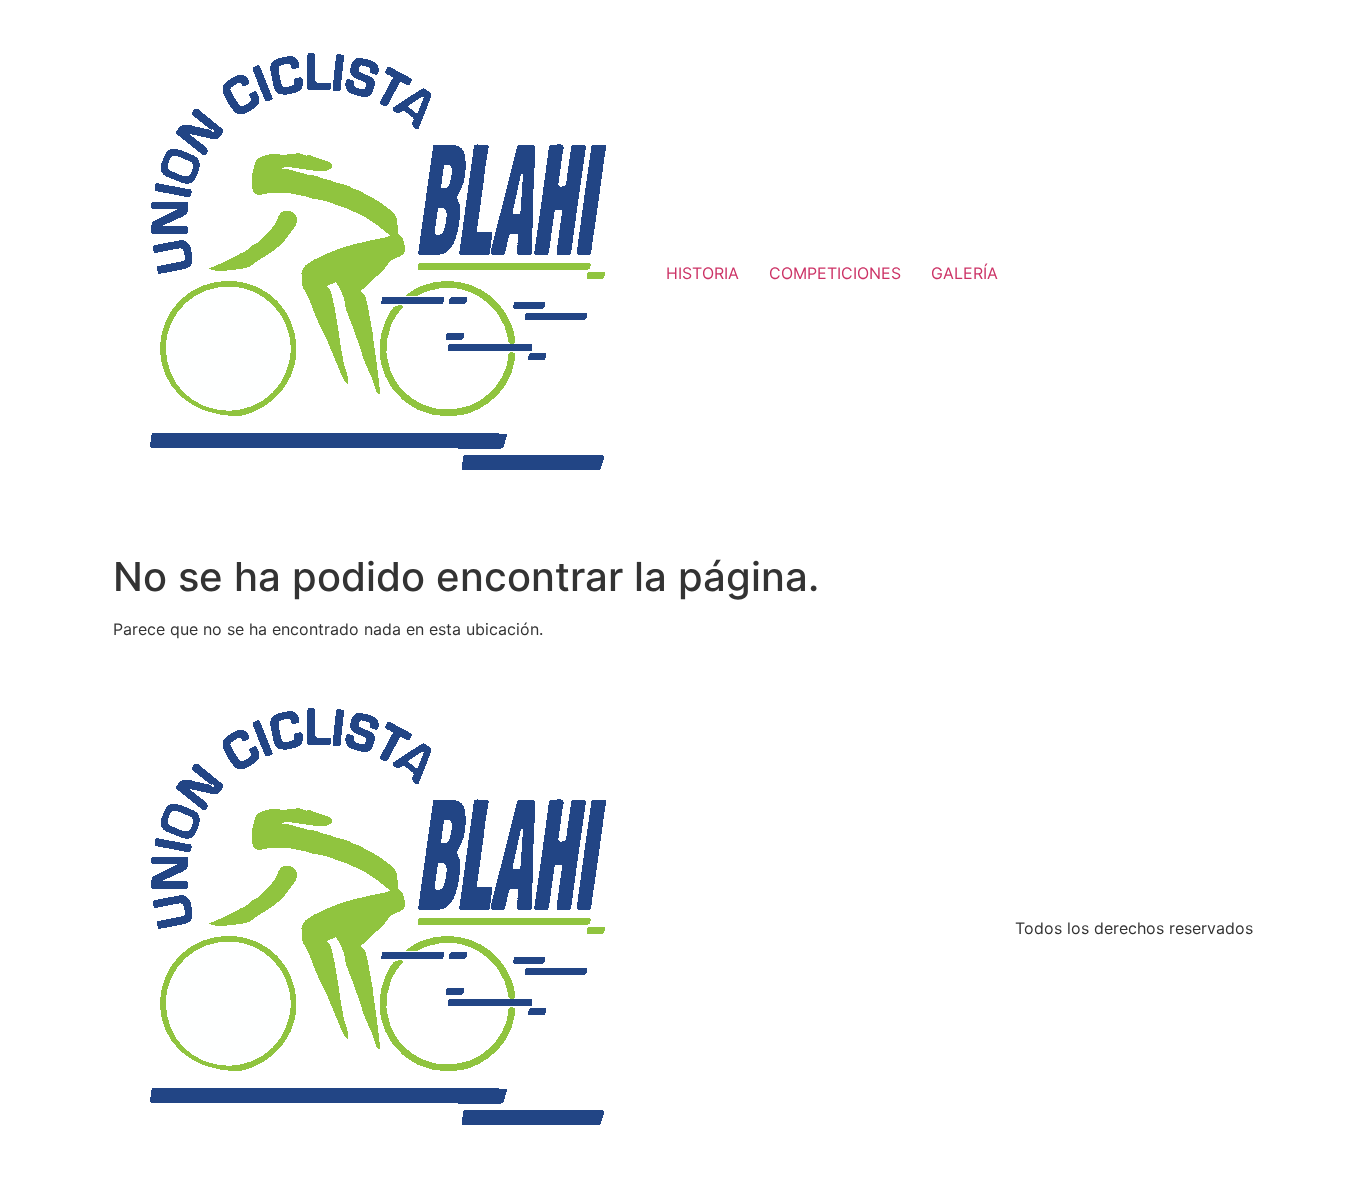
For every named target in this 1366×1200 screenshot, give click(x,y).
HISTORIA (702, 273)
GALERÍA (964, 273)
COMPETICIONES (835, 273)
